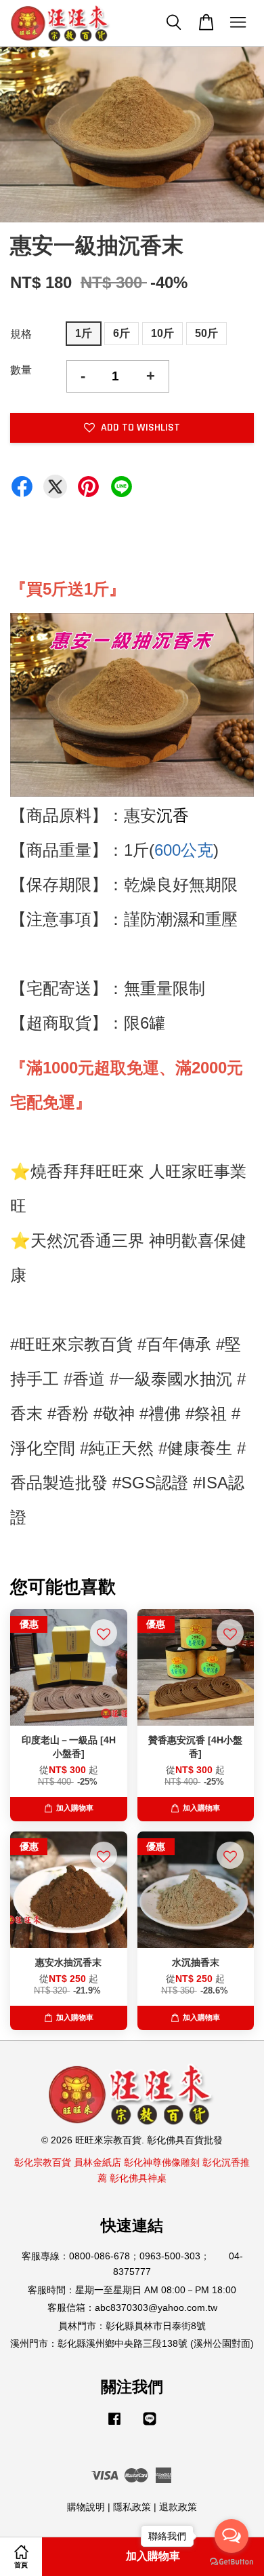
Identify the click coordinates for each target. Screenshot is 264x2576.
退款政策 (178, 2507)
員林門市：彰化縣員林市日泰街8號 (132, 2326)
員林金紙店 (97, 2163)
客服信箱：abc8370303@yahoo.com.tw (132, 2308)
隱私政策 (132, 2507)
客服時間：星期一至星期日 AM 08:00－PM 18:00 (132, 2290)
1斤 (84, 333)
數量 (21, 370)
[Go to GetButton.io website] (232, 2562)
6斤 (122, 333)
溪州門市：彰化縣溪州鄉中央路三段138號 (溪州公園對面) (132, 2344)
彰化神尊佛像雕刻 (162, 2163)
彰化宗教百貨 (43, 2163)
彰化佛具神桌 (138, 2178)
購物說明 (86, 2507)
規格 (21, 334)
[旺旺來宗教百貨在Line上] (150, 2425)
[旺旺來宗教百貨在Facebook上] (114, 2425)
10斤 (162, 333)
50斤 (206, 333)
